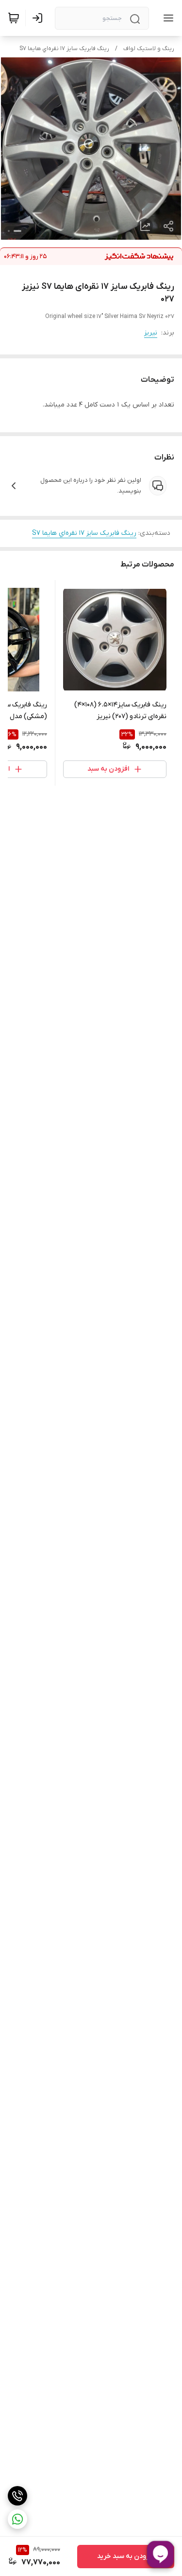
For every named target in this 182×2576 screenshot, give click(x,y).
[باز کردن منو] (166, 18)
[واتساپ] (17, 2519)
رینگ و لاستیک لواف (149, 49)
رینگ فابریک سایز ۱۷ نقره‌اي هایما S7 (64, 49)
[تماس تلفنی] (17, 2496)
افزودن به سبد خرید (126, 2556)
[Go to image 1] (17, 231)
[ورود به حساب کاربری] (39, 18)
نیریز (151, 333)
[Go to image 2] (9, 231)
